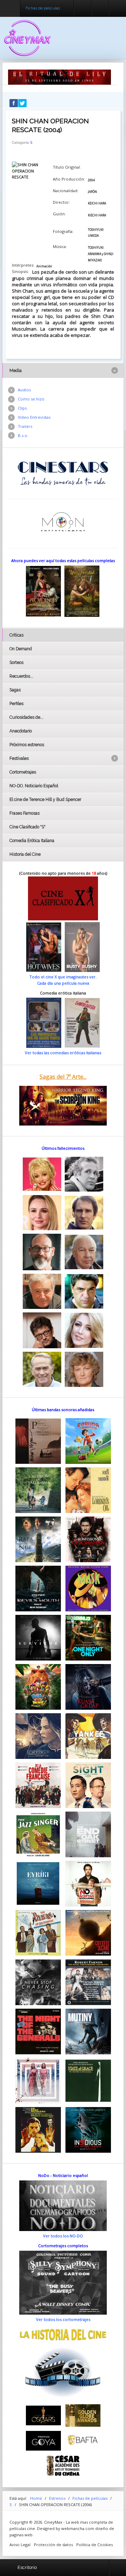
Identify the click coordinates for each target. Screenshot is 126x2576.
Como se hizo (31, 399)
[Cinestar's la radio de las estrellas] (63, 473)
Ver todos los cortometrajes (63, 2319)
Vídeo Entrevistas (34, 417)
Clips (22, 408)
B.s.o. (23, 435)
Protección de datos (53, 2545)
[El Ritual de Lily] (59, 77)
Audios (24, 390)
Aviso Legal (20, 2545)
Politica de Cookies (94, 2545)
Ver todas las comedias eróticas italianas (63, 1053)
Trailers (25, 426)
